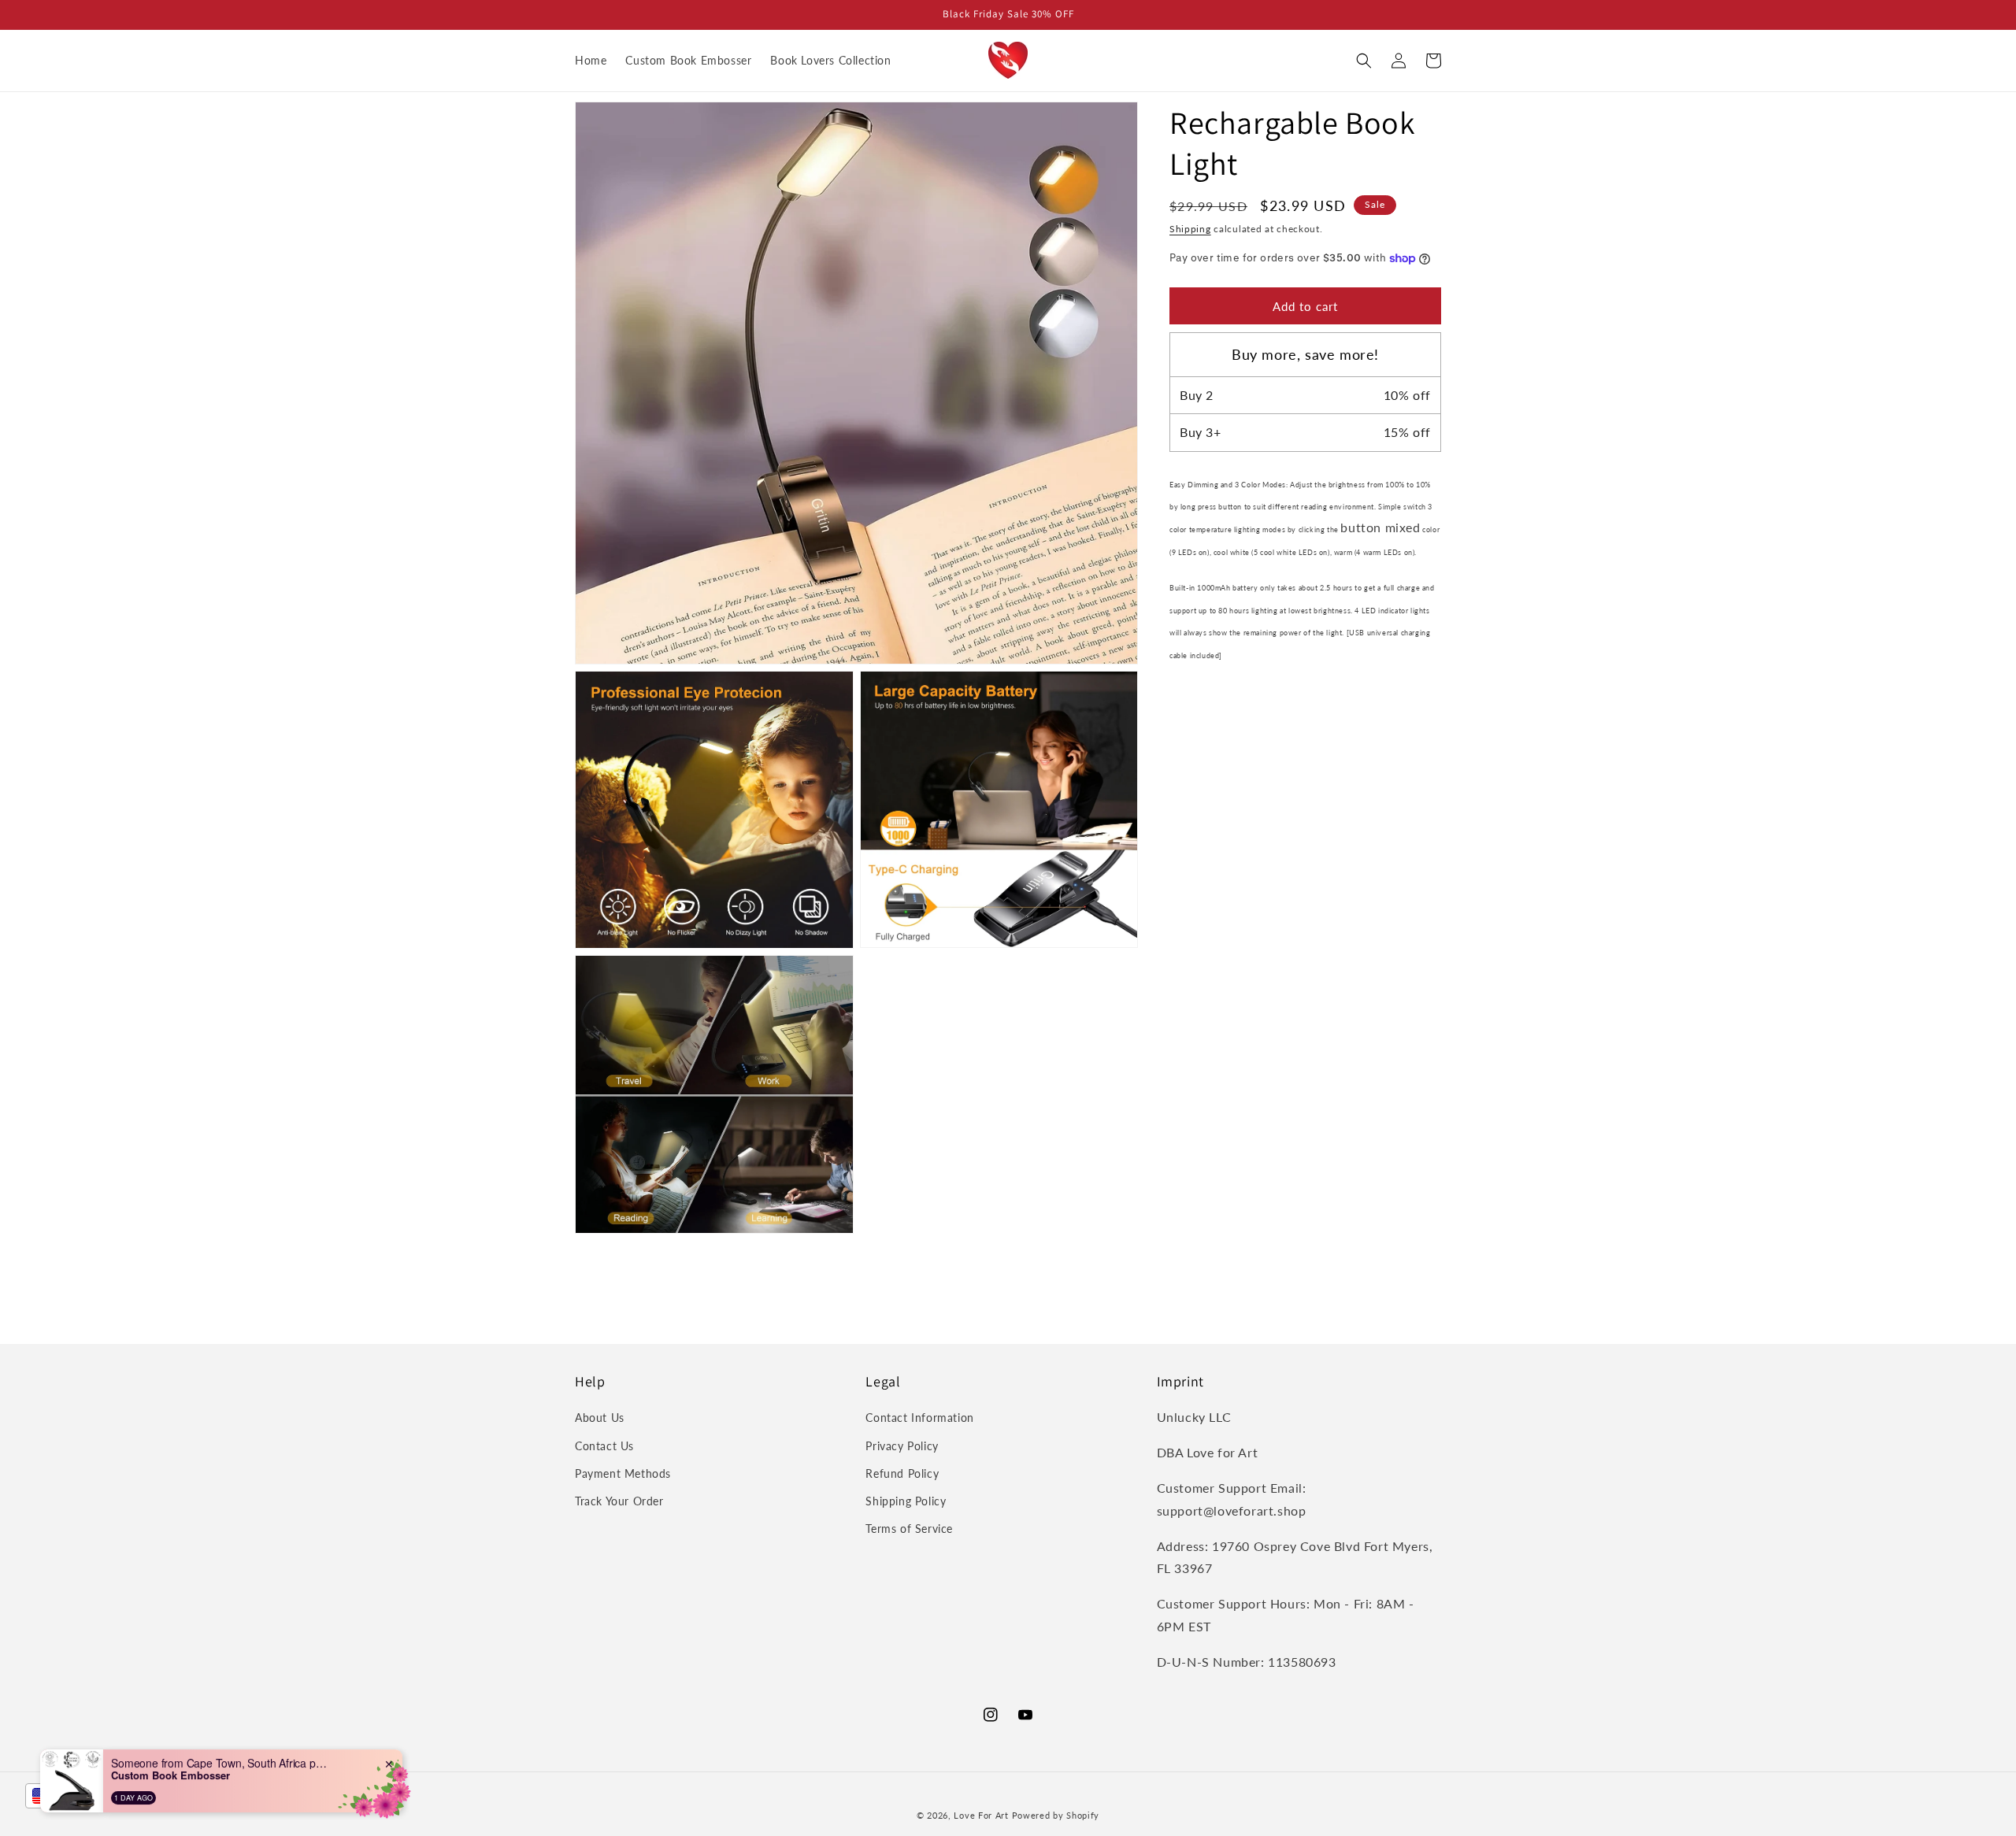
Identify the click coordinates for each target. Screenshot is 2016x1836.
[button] (1364, 61)
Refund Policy (902, 1473)
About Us (600, 1418)
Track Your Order (619, 1501)
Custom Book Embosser (170, 1775)
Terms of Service (909, 1529)
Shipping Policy (906, 1501)
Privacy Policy (902, 1446)
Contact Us (604, 1446)
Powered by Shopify (1056, 1815)
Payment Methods (623, 1473)
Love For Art (981, 1815)
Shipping (1190, 229)
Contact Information (919, 1418)
